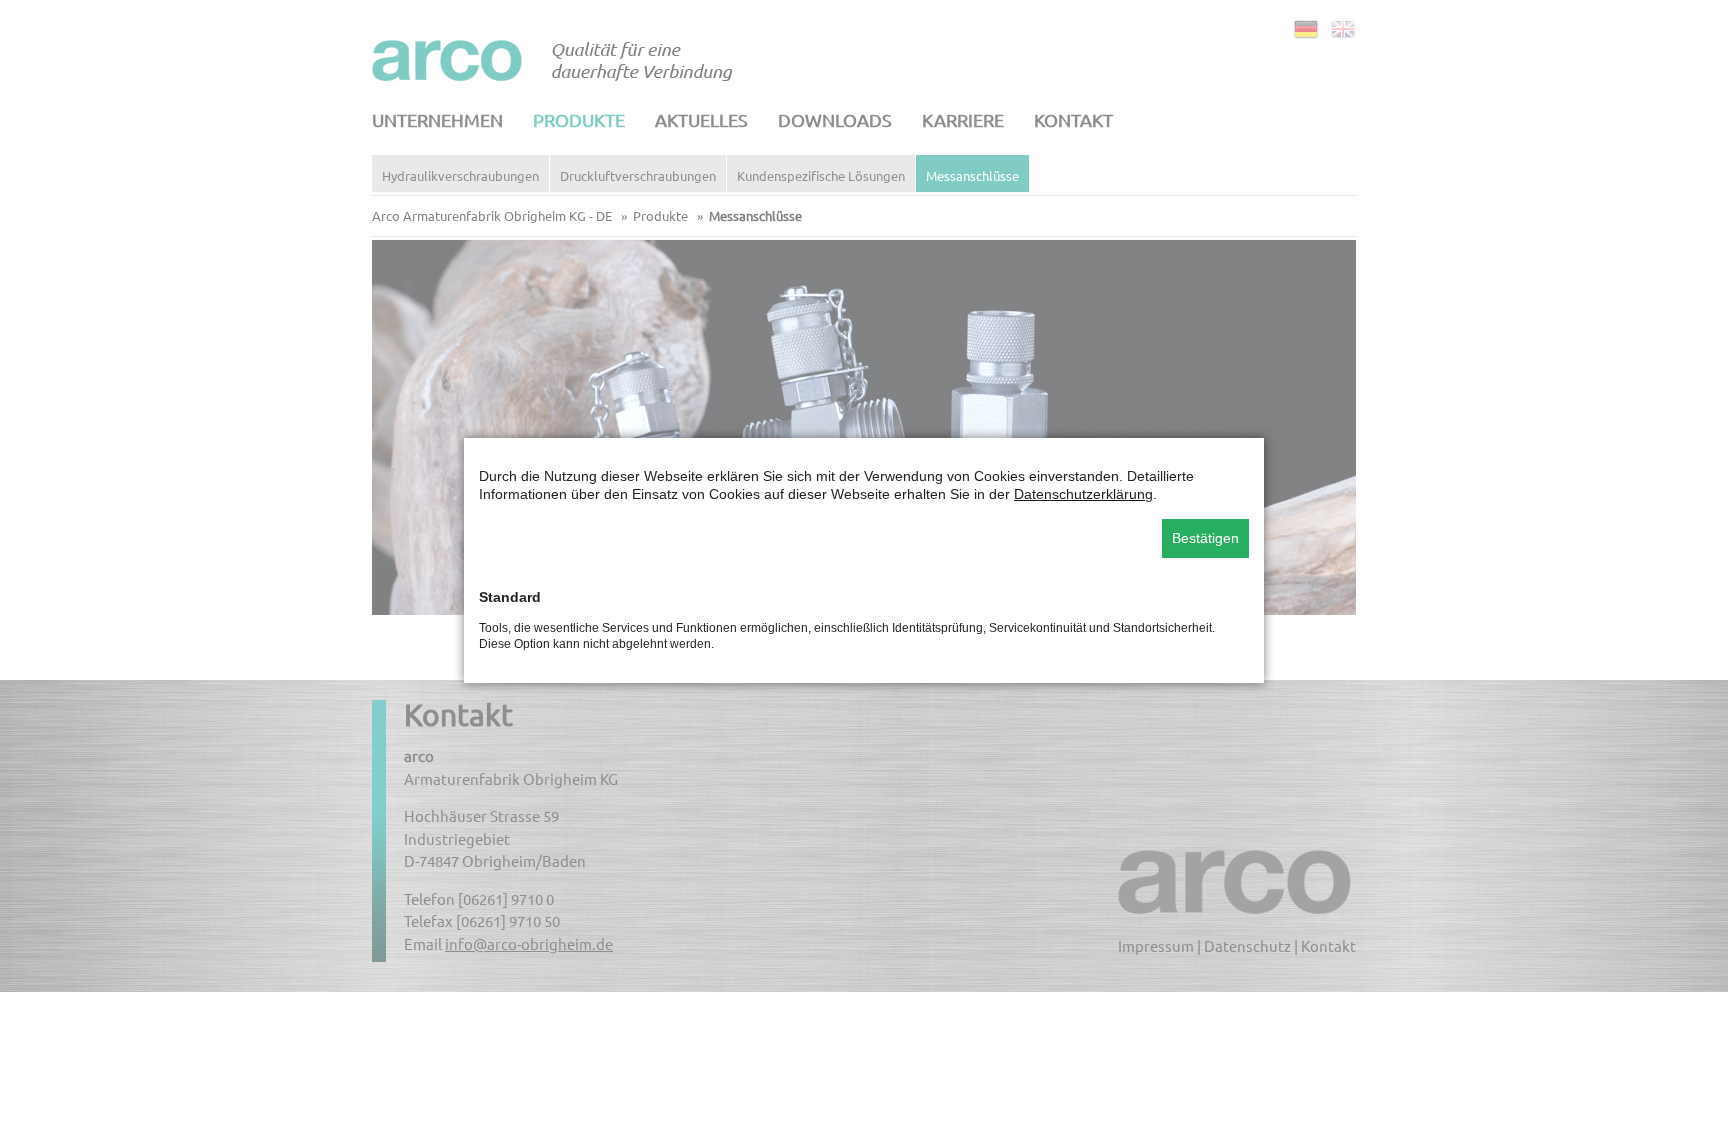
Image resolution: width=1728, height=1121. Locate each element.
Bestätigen (1205, 538)
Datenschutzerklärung (1083, 494)
